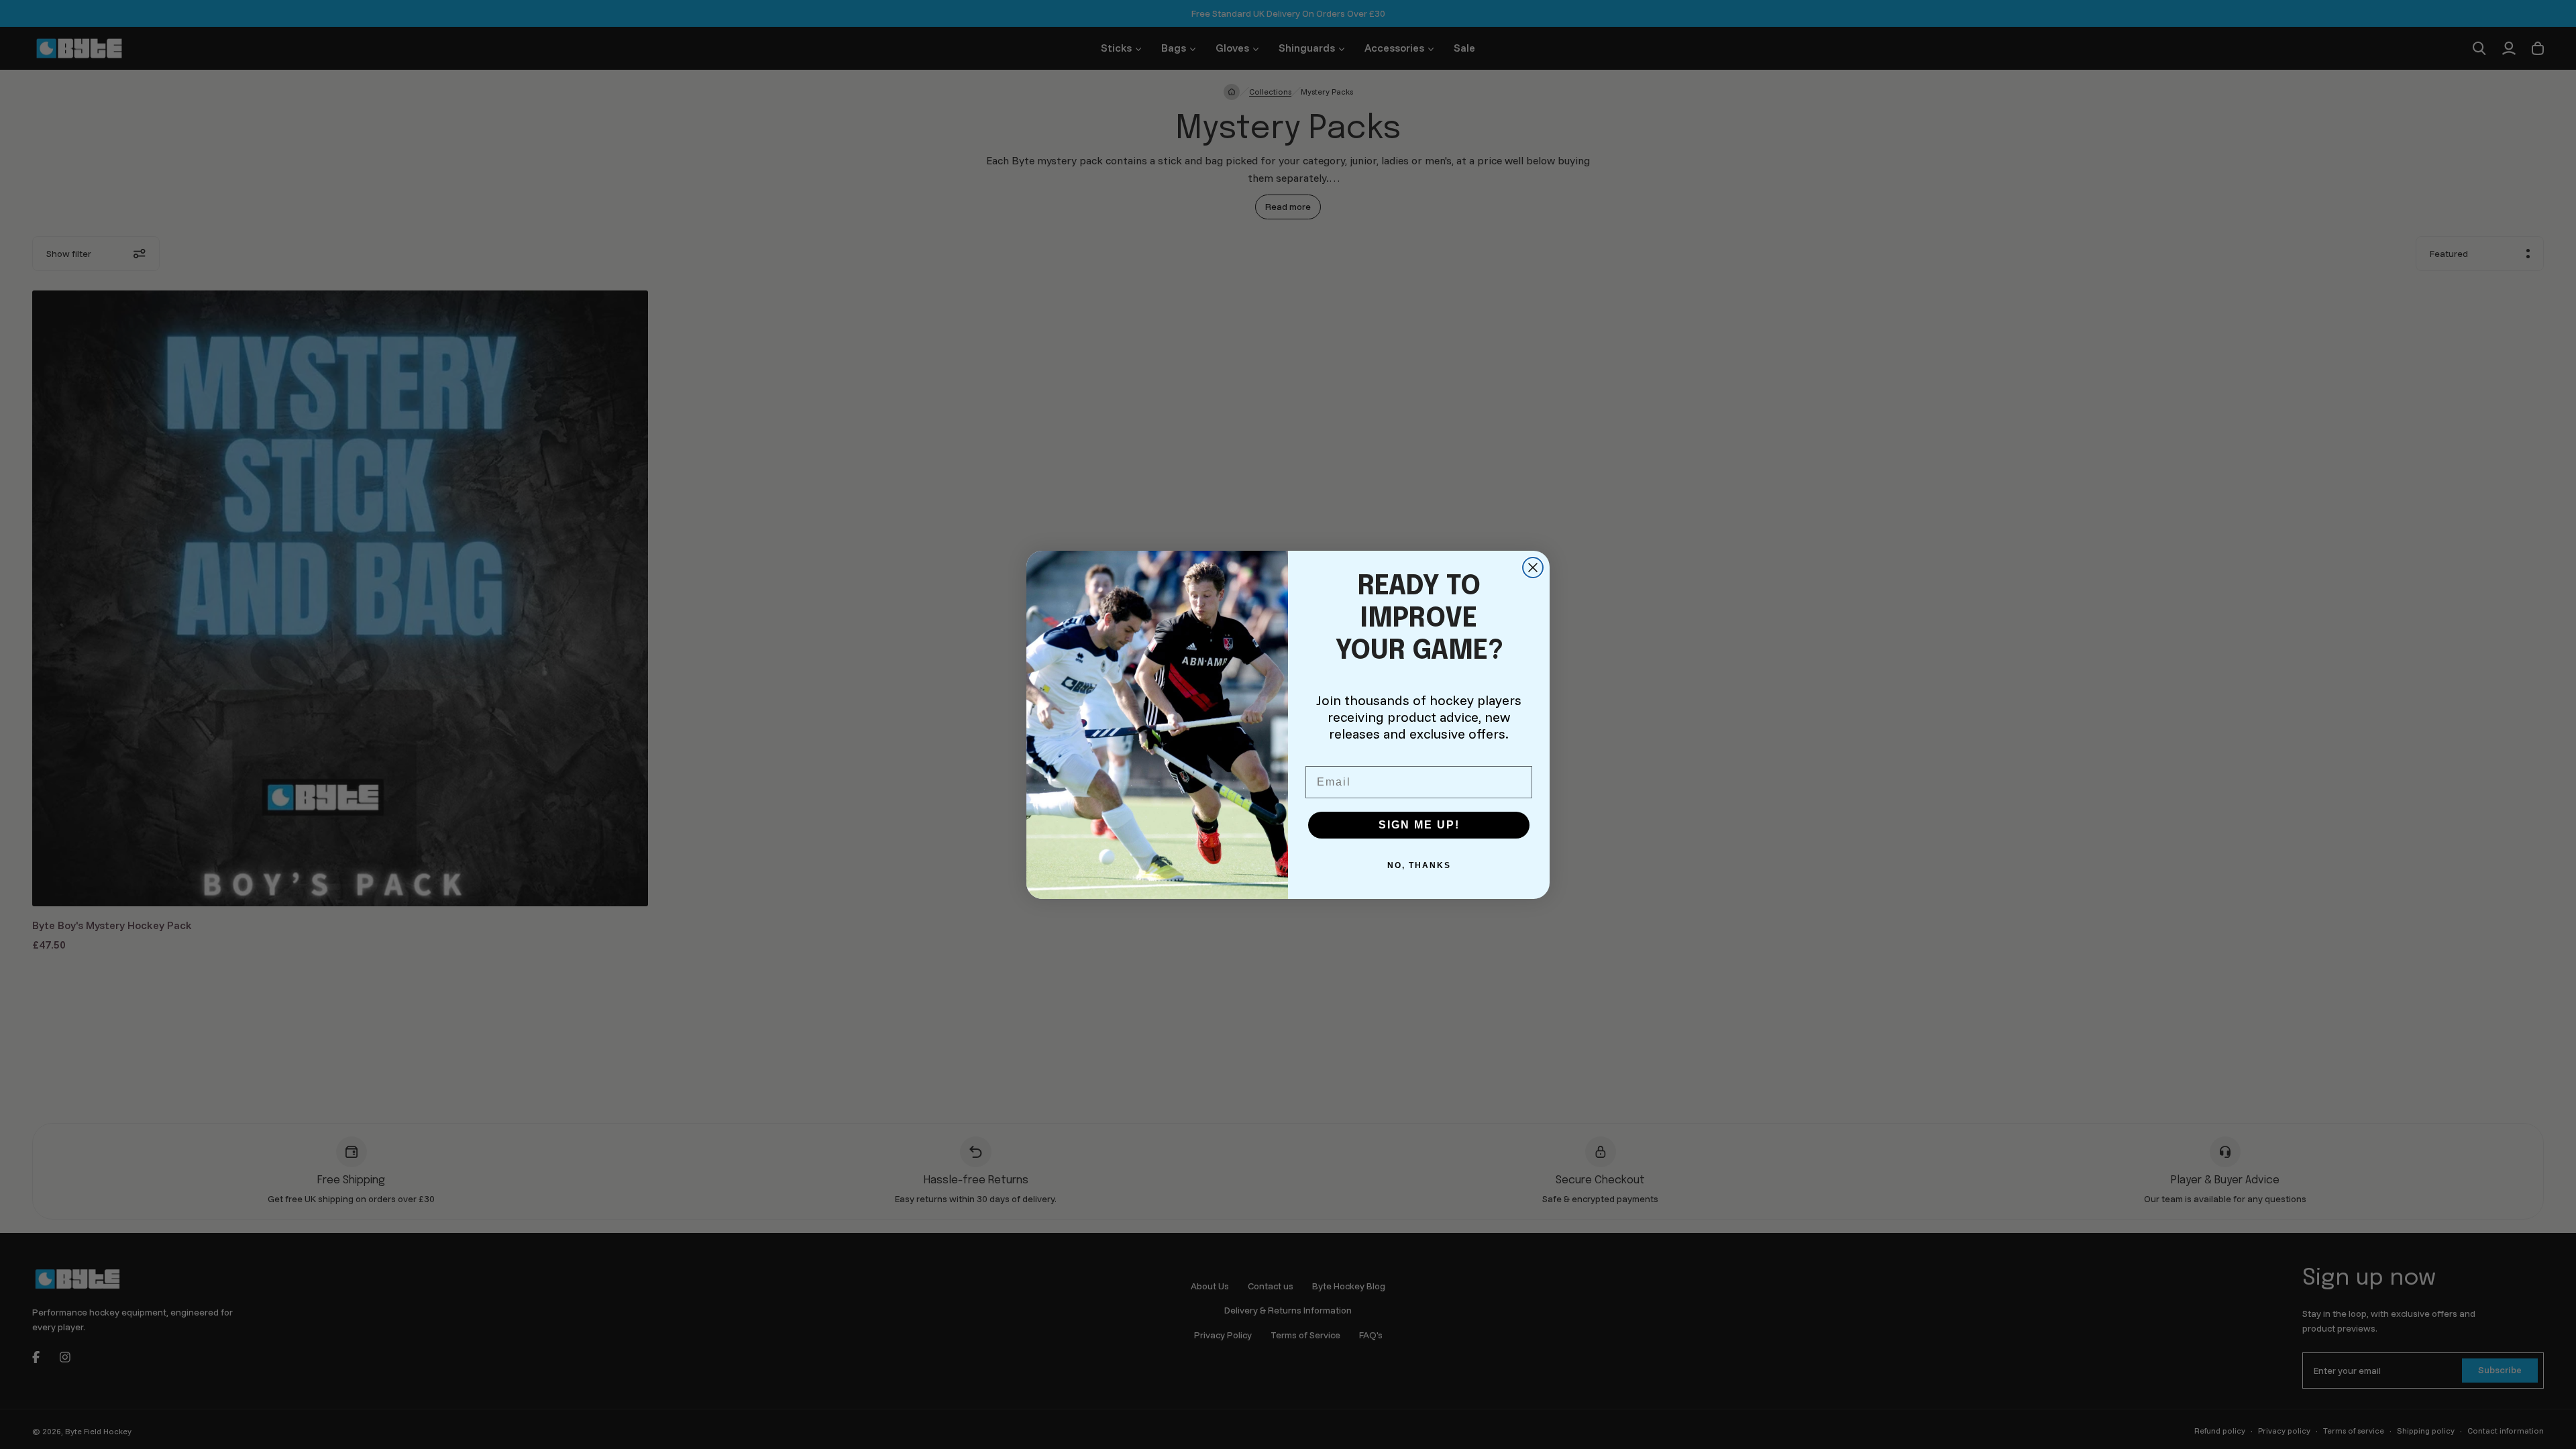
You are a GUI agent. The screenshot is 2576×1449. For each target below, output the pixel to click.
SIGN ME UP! (1419, 825)
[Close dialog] (1533, 568)
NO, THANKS (1419, 865)
